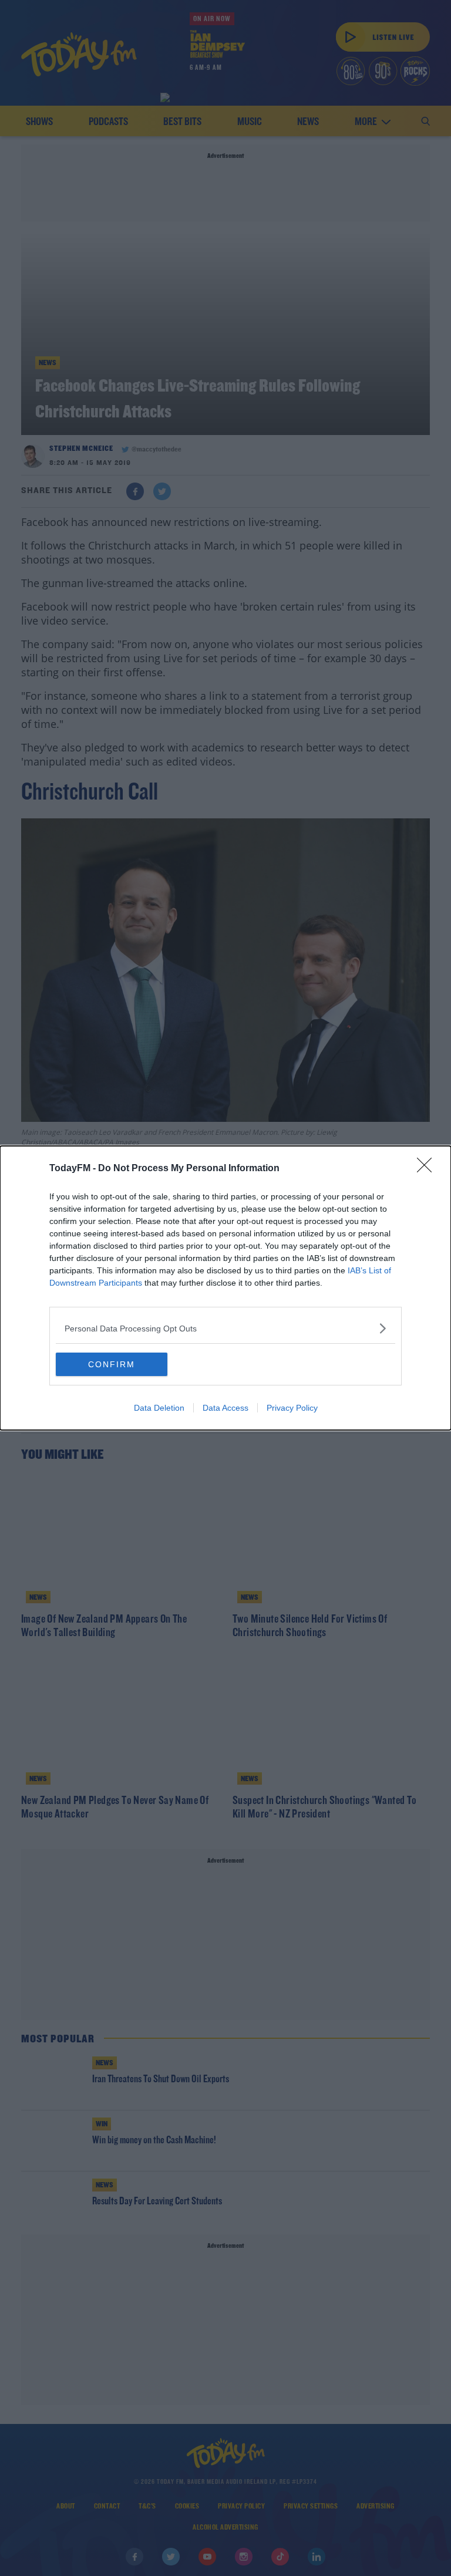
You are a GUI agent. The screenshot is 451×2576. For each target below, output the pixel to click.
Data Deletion (159, 1408)
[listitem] (225, 1328)
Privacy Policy (292, 1408)
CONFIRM (112, 1364)
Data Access (225, 1408)
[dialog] (225, 1288)
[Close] (428, 1169)
